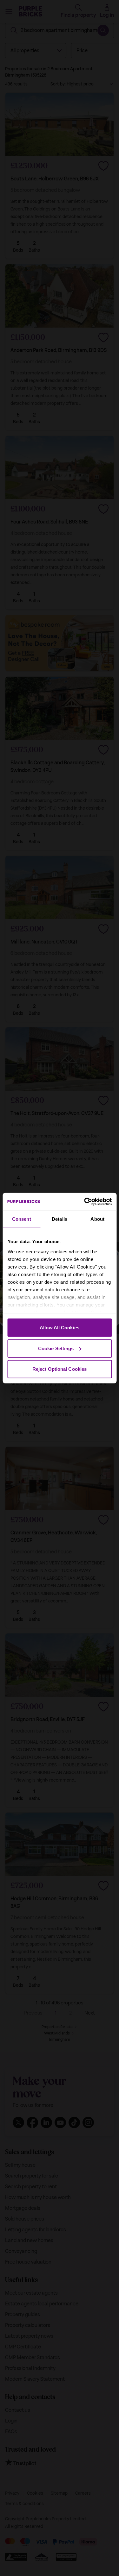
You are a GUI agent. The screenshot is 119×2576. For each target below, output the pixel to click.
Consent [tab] (22, 1219)
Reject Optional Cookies (60, 1369)
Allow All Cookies (60, 1328)
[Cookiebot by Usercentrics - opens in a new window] (85, 1201)
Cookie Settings (56, 1348)
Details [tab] (60, 1219)
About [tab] (97, 1219)
